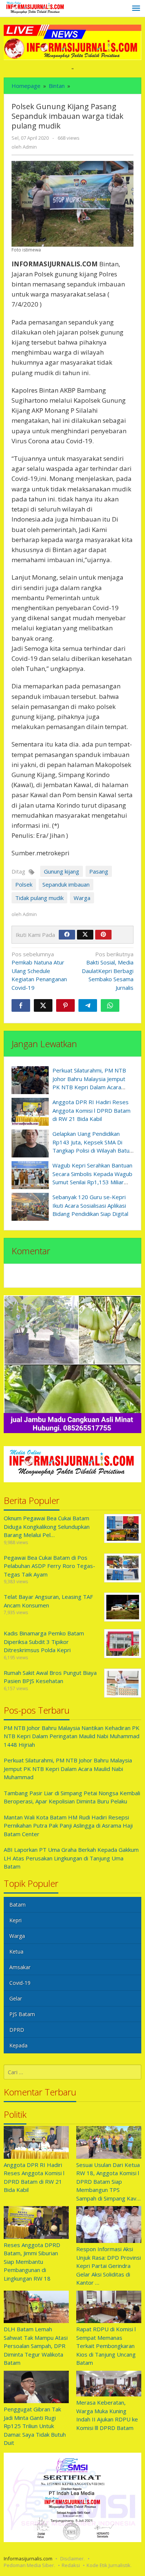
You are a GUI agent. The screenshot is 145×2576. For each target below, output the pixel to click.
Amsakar (20, 1967)
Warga (82, 898)
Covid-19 (20, 1983)
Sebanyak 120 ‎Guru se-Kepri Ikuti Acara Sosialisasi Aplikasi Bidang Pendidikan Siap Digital (90, 1205)
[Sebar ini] (21, 1005)
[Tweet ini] (43, 1005)
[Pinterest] (103, 935)
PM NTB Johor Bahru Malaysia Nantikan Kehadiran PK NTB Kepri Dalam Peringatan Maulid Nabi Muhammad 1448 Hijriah (72, 1736)
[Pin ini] (65, 1005)
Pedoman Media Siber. (29, 2565)
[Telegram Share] (88, 1005)
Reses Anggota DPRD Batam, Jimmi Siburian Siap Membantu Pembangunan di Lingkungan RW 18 (32, 2262)
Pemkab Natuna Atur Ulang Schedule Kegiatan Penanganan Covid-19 (39, 971)
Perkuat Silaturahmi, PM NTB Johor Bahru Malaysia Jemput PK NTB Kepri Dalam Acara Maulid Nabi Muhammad (68, 1769)
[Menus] (136, 9)
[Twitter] (85, 935)
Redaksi (71, 2565)
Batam (17, 1905)
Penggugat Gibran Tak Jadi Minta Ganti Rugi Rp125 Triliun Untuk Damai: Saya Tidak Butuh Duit (35, 2426)
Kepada (18, 2045)
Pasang (99, 871)
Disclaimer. (72, 2558)
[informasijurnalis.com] (36, 8)
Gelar (16, 1998)
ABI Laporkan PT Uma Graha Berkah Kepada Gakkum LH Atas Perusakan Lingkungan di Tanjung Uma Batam (71, 1858)
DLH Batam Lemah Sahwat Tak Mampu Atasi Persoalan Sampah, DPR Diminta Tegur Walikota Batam (36, 2346)
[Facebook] (67, 935)
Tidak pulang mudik (39, 898)
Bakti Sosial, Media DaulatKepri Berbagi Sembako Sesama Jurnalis (108, 971)
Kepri (15, 1920)
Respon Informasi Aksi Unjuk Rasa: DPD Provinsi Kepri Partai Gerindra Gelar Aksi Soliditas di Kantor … (109, 2266)
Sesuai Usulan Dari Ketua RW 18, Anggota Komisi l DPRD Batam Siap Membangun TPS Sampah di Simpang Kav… (108, 2181)
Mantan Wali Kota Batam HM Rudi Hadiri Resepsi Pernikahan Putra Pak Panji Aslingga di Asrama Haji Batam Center (68, 1826)
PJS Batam (22, 2014)
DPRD (17, 2030)
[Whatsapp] (110, 1005)
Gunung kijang (62, 871)
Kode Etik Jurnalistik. (109, 2565)
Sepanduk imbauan (66, 884)
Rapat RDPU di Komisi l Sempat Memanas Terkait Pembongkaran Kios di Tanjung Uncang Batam (106, 2346)
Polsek (24, 884)
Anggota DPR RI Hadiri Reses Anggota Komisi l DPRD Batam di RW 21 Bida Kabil (91, 1110)
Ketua (16, 1951)
